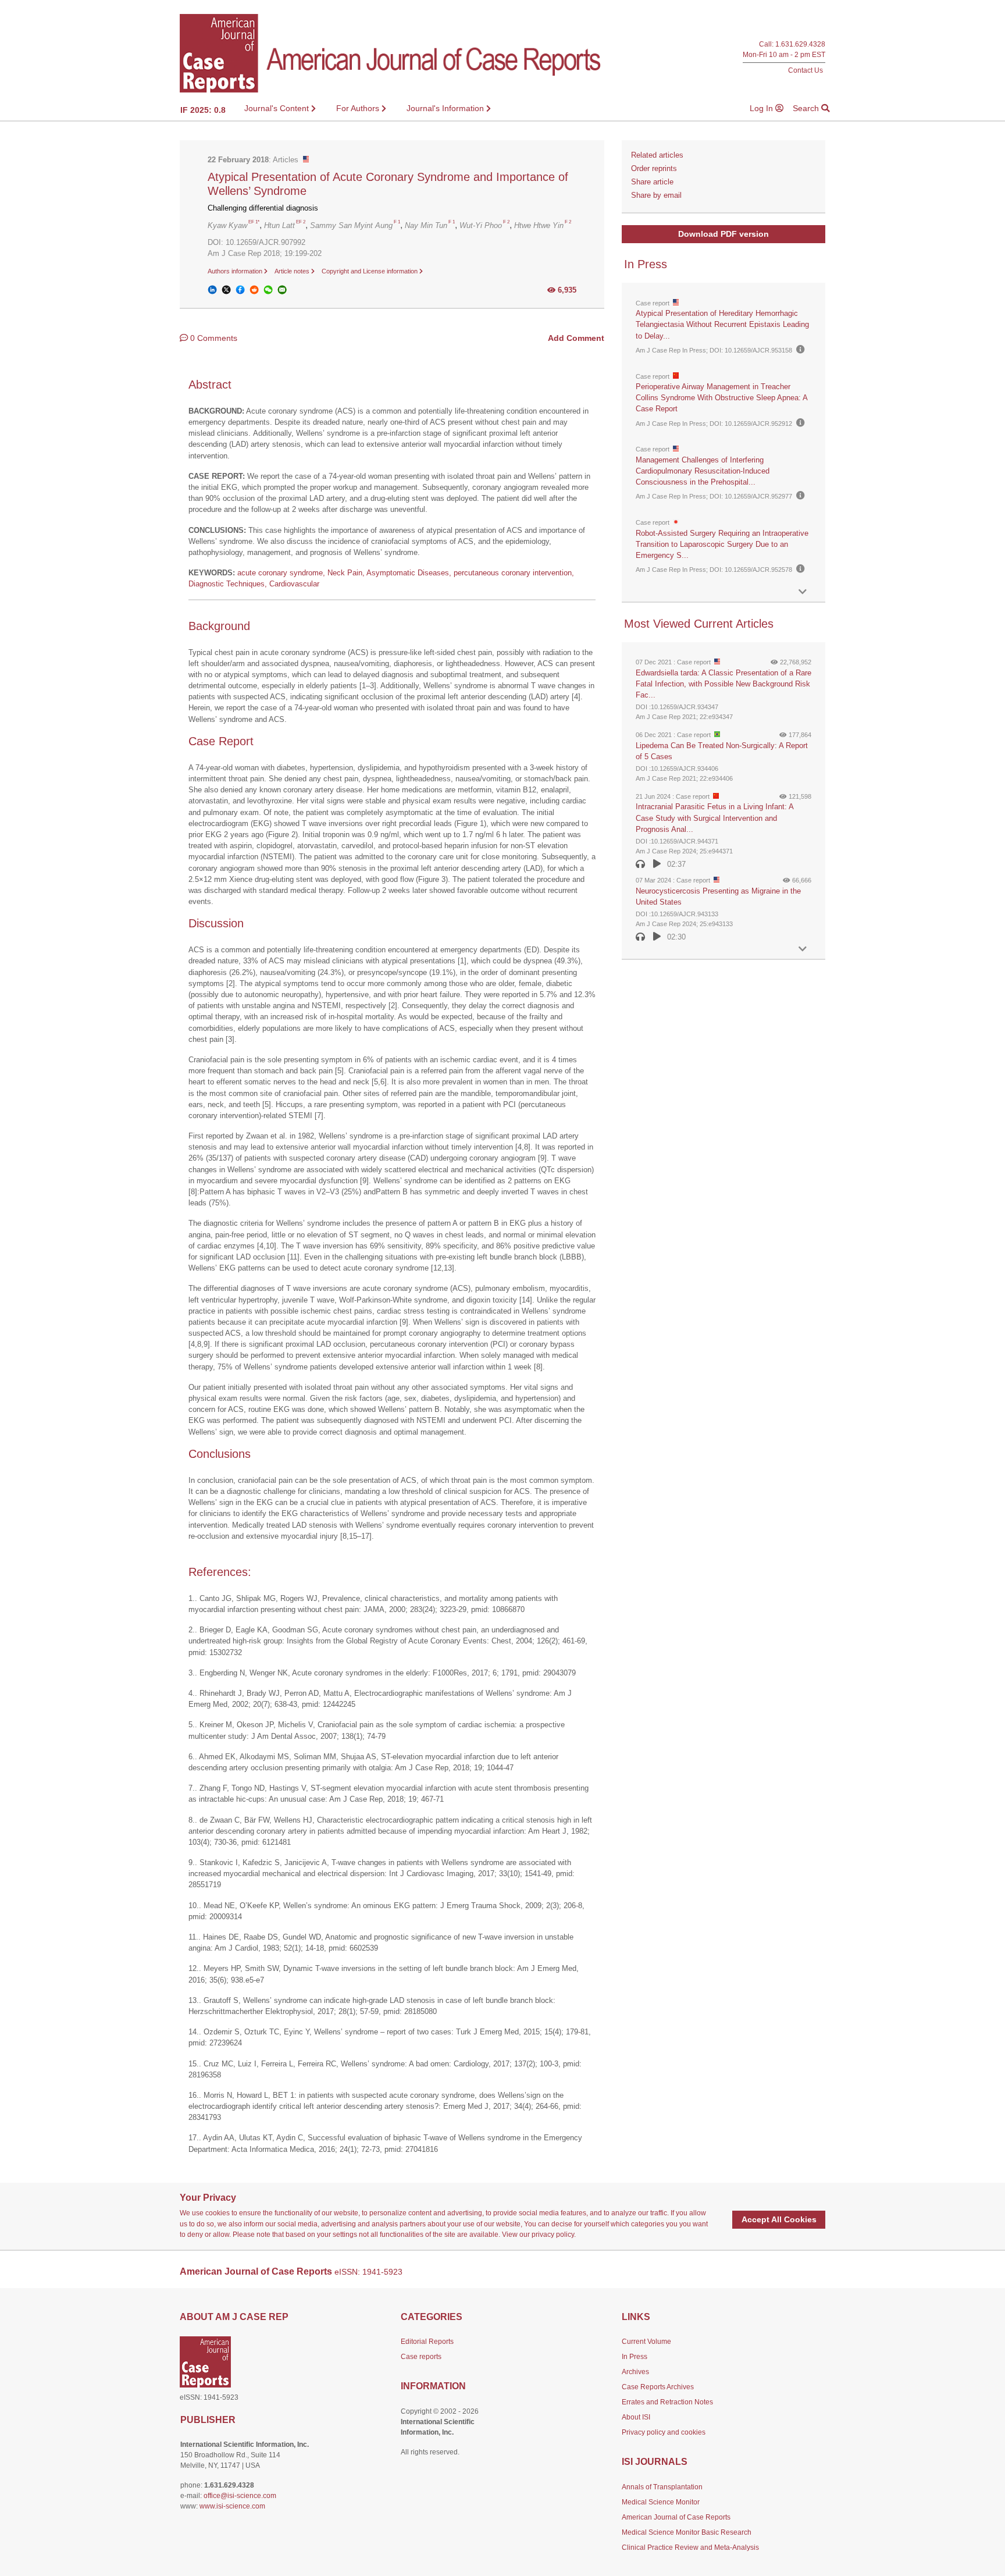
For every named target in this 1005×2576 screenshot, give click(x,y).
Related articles (657, 155)
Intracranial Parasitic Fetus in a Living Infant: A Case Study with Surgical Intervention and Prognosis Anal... (714, 818)
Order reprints (654, 168)
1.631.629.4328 (800, 45)
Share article (652, 182)
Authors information (236, 271)
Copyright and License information (370, 271)
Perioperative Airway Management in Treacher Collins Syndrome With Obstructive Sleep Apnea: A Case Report (721, 398)
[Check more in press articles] (803, 592)
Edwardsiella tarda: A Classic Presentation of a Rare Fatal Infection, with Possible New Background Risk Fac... (724, 684)
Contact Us (806, 70)
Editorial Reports (427, 2342)
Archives (635, 2372)
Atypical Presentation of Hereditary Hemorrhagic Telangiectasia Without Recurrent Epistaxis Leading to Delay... (722, 324)
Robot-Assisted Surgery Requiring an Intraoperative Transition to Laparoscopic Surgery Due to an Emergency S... (722, 544)
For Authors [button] (359, 108)
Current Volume (646, 2342)
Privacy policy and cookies (664, 2432)
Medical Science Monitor (661, 2502)
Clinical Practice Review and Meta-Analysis (690, 2547)
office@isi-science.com (240, 2496)
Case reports (421, 2357)
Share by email (656, 195)
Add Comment (576, 338)
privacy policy (553, 2235)
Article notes (293, 271)
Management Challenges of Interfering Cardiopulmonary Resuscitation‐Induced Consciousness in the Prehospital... (703, 471)
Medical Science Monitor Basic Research (687, 2532)
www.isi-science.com (232, 2506)
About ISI (636, 2417)
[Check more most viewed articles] (803, 949)
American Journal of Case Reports (676, 2517)
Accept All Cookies (779, 2219)
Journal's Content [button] (278, 108)
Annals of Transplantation (662, 2487)
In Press (635, 2357)
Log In (762, 108)
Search (807, 108)
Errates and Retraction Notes (667, 2402)
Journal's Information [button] (446, 108)
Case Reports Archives (658, 2387)
